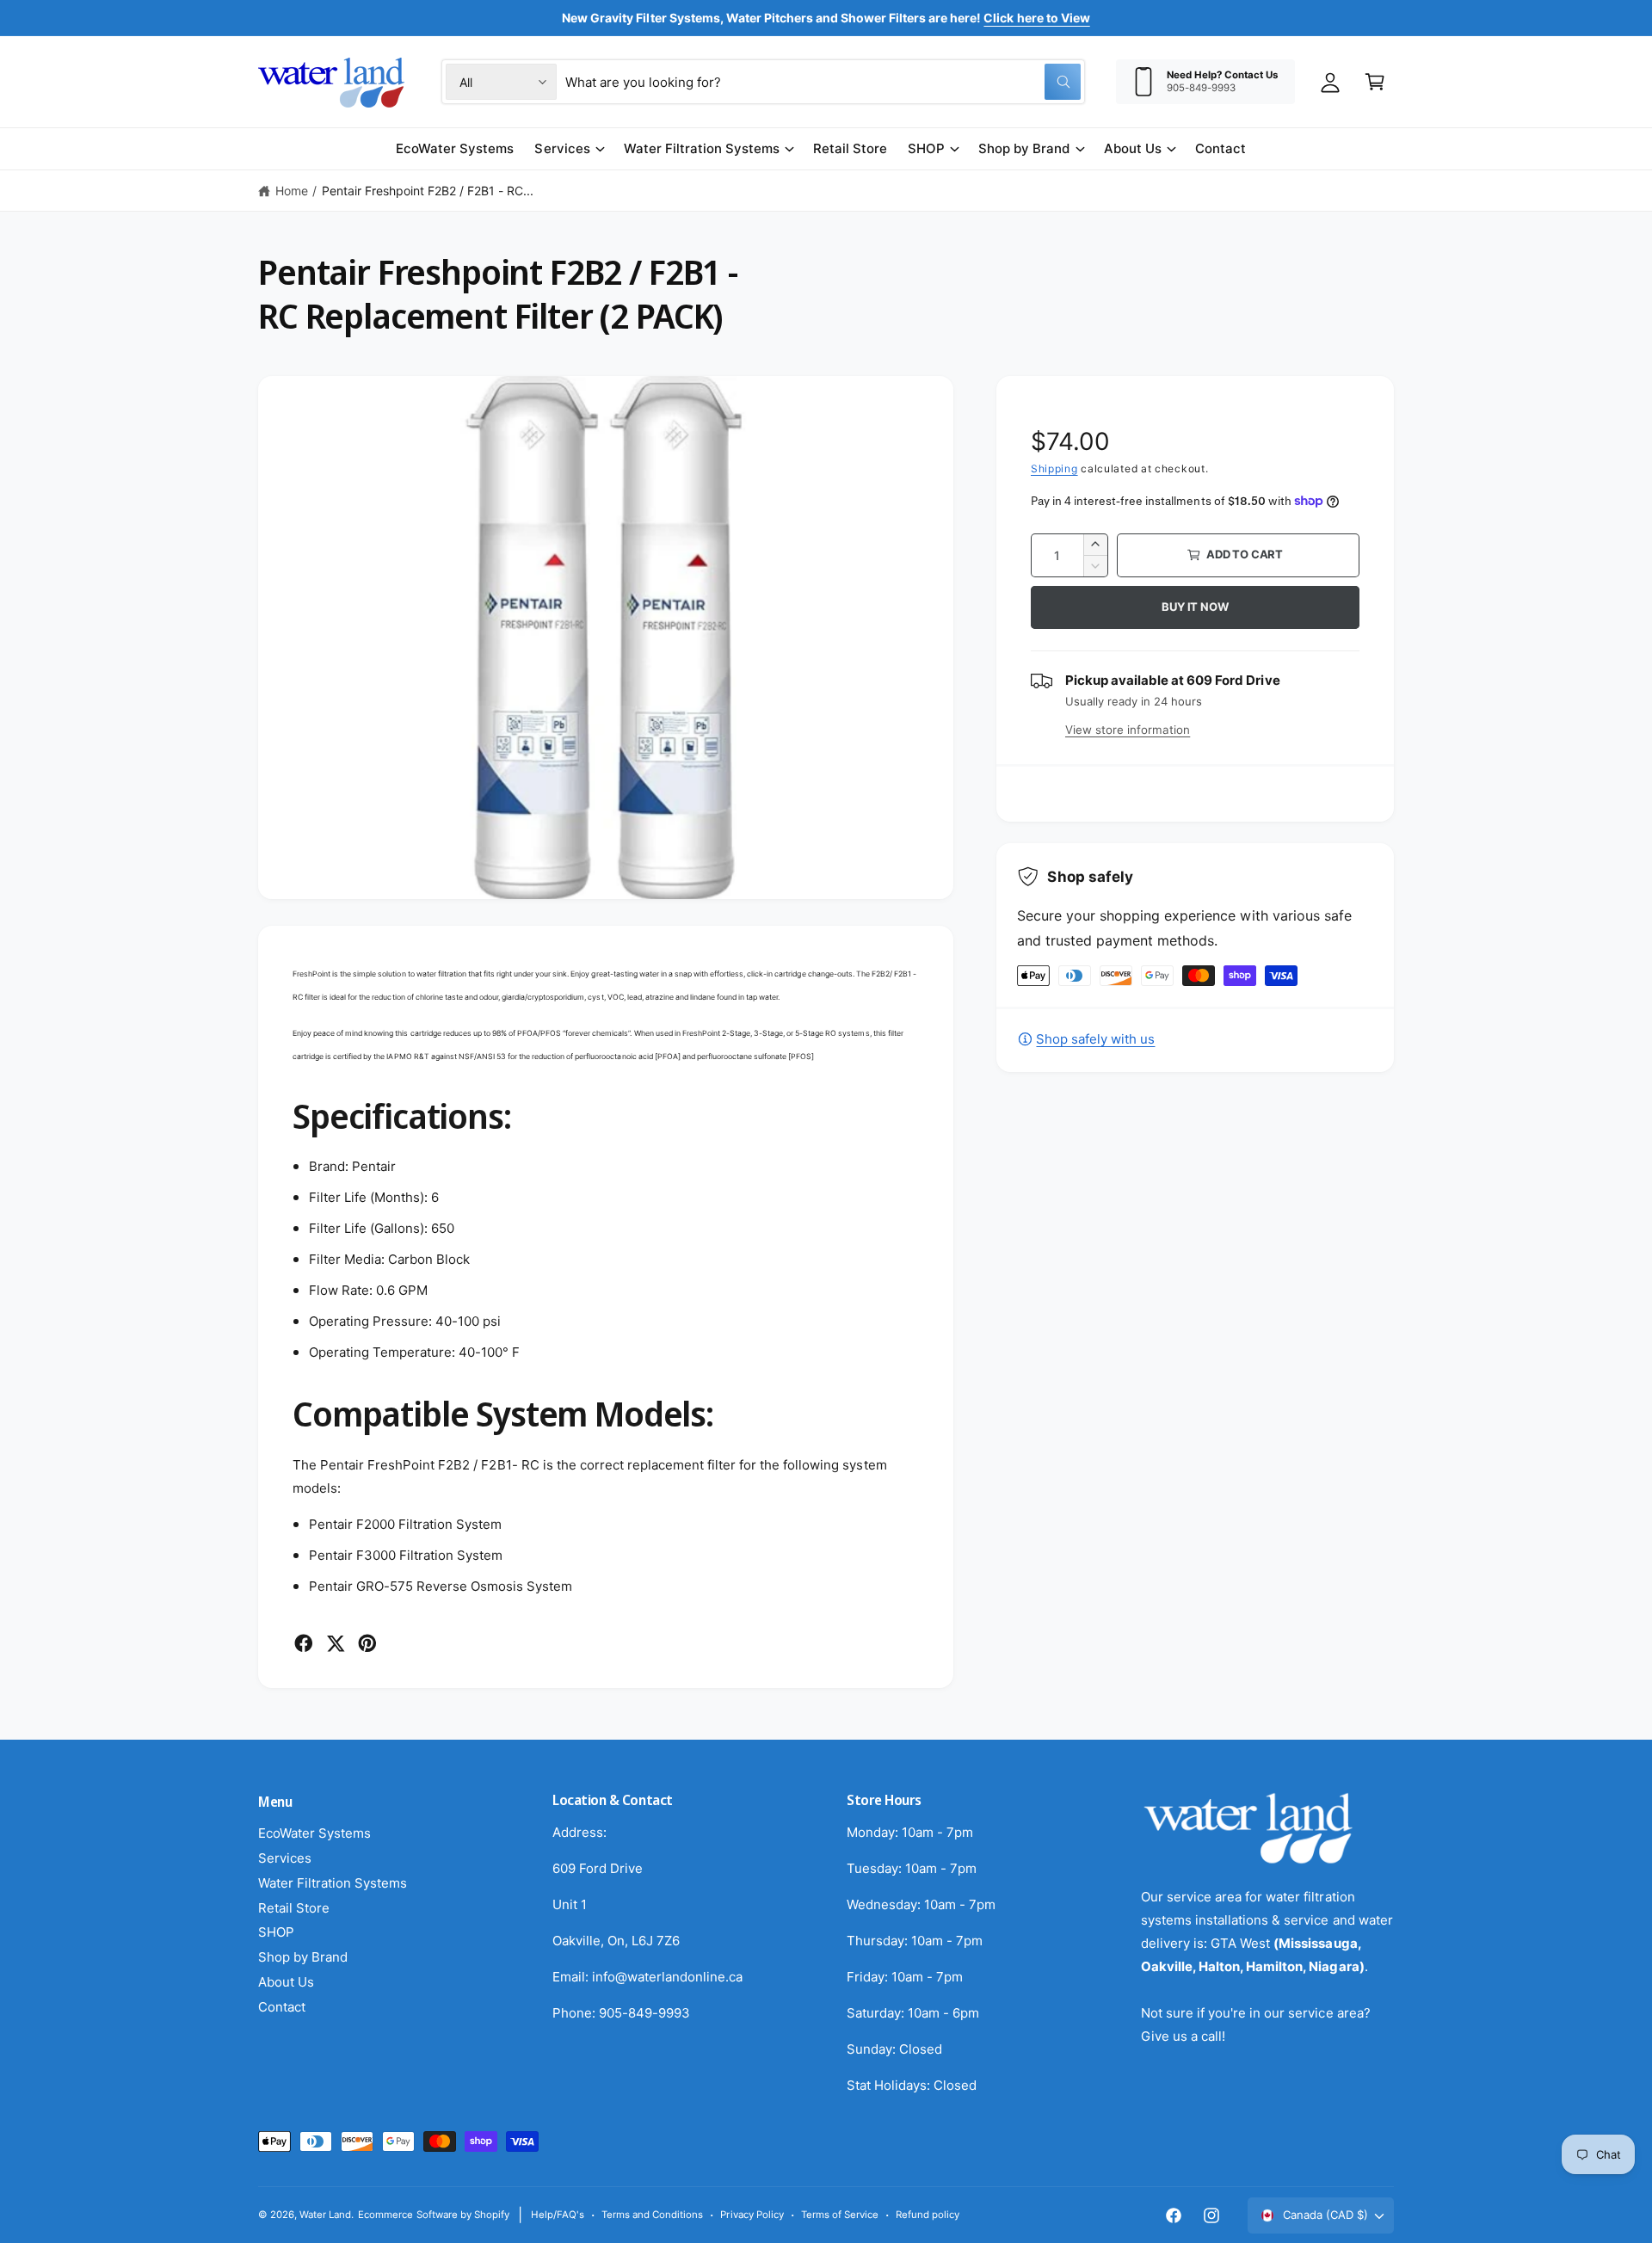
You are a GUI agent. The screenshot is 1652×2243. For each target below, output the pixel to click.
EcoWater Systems (314, 1833)
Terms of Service (840, 2215)
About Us (1133, 148)
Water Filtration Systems (702, 148)
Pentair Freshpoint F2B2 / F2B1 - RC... (428, 191)
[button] (1375, 82)
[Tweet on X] (336, 1643)
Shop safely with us (1095, 1039)
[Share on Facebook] (304, 1643)
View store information (1128, 730)
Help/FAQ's (558, 2215)
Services (562, 148)
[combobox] (823, 82)
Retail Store (294, 1908)
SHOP (926, 148)
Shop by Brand (1024, 148)
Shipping (1054, 468)
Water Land (325, 2215)
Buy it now (1195, 607)
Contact (282, 2007)
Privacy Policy (752, 2215)
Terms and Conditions (652, 2215)
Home (292, 191)
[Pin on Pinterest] (367, 1643)
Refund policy (928, 2215)
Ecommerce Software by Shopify (433, 2215)
